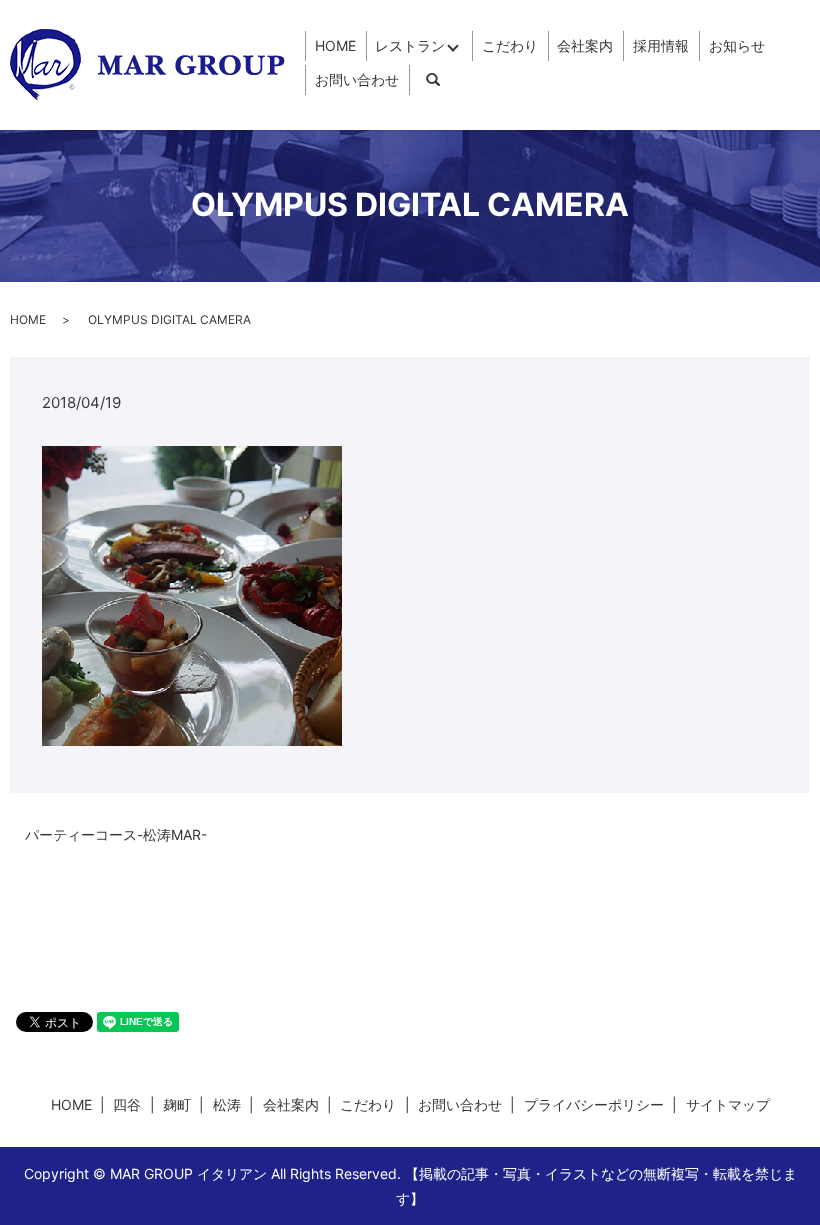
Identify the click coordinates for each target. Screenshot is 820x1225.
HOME (335, 45)
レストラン (410, 45)
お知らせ (737, 45)
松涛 (227, 1104)
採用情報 (661, 45)
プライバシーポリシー (594, 1104)
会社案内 (585, 45)
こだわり (510, 45)
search (433, 80)
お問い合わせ (357, 79)
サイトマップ (728, 1104)
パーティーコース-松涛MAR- (116, 834)
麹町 (177, 1104)
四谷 (127, 1104)
